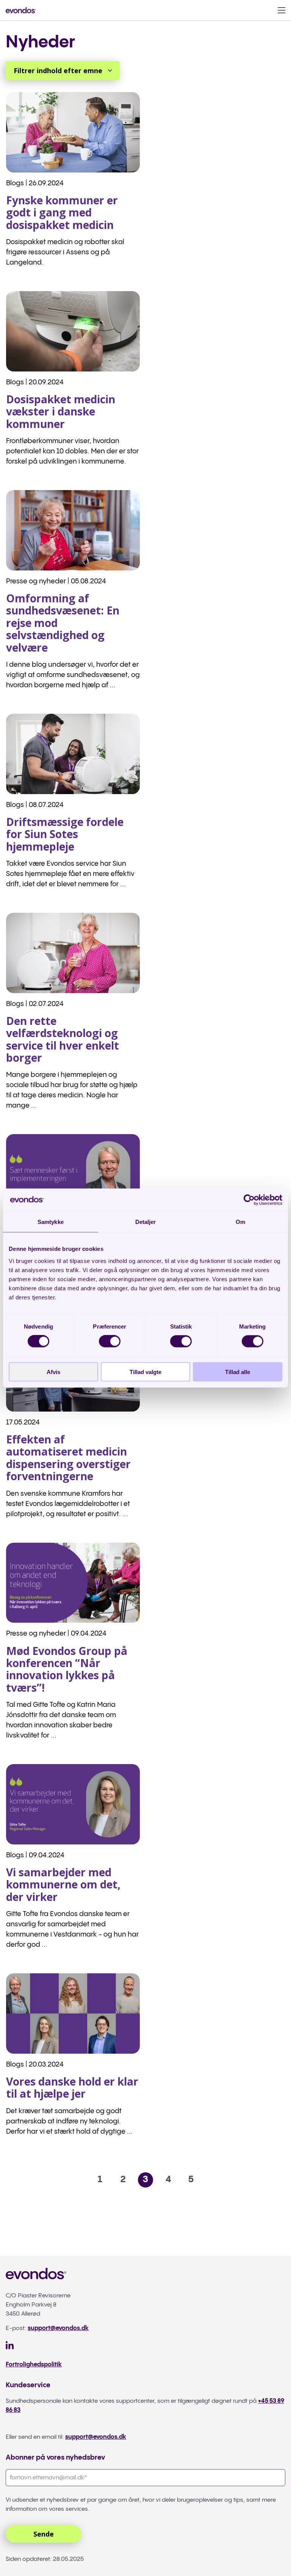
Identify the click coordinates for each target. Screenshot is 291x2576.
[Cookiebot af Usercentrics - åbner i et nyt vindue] (249, 1200)
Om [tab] (240, 1222)
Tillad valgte (145, 1372)
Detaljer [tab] (146, 1222)
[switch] (110, 1341)
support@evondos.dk (58, 2328)
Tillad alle (238, 1372)
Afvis (53, 1372)
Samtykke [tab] (51, 1222)
